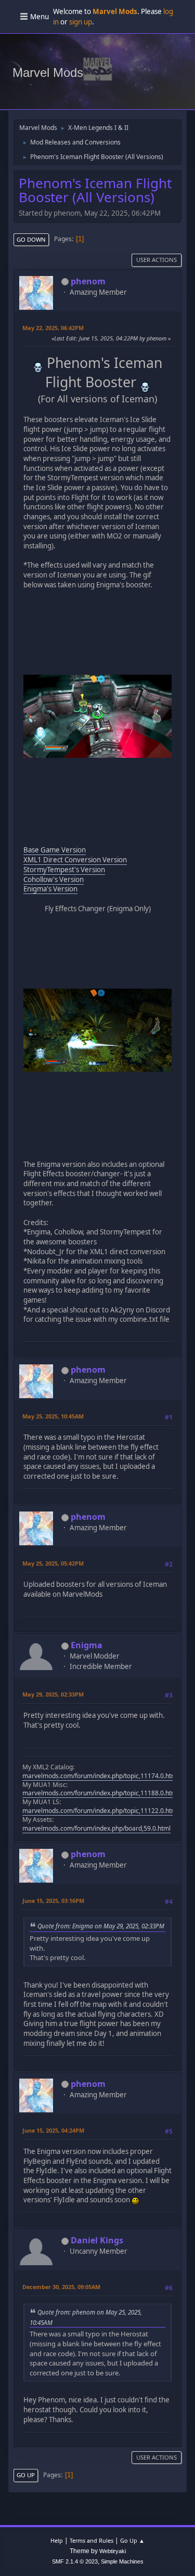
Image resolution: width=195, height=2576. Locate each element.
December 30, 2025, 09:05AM (61, 2287)
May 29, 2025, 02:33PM (53, 1694)
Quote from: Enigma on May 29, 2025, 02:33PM (101, 1926)
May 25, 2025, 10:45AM (53, 1416)
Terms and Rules (92, 2540)
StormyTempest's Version (64, 870)
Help (57, 2540)
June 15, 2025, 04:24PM (53, 2130)
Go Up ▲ (132, 2540)
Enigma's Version (50, 889)
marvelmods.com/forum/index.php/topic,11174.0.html (100, 1776)
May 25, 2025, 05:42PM (53, 1563)
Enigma (87, 1645)
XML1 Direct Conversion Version (75, 860)
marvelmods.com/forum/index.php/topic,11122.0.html (100, 1811)
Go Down (31, 239)
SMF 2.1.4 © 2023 (75, 2561)
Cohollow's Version (54, 879)
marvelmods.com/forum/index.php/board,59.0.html (96, 1828)
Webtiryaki (113, 2551)
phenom (88, 281)
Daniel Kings (97, 2240)
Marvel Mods (48, 73)
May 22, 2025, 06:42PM (53, 328)
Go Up (26, 2475)
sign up (81, 22)
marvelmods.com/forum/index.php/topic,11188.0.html (100, 1793)
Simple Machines (122, 2561)
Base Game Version (55, 850)
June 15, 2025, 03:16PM (53, 1901)
